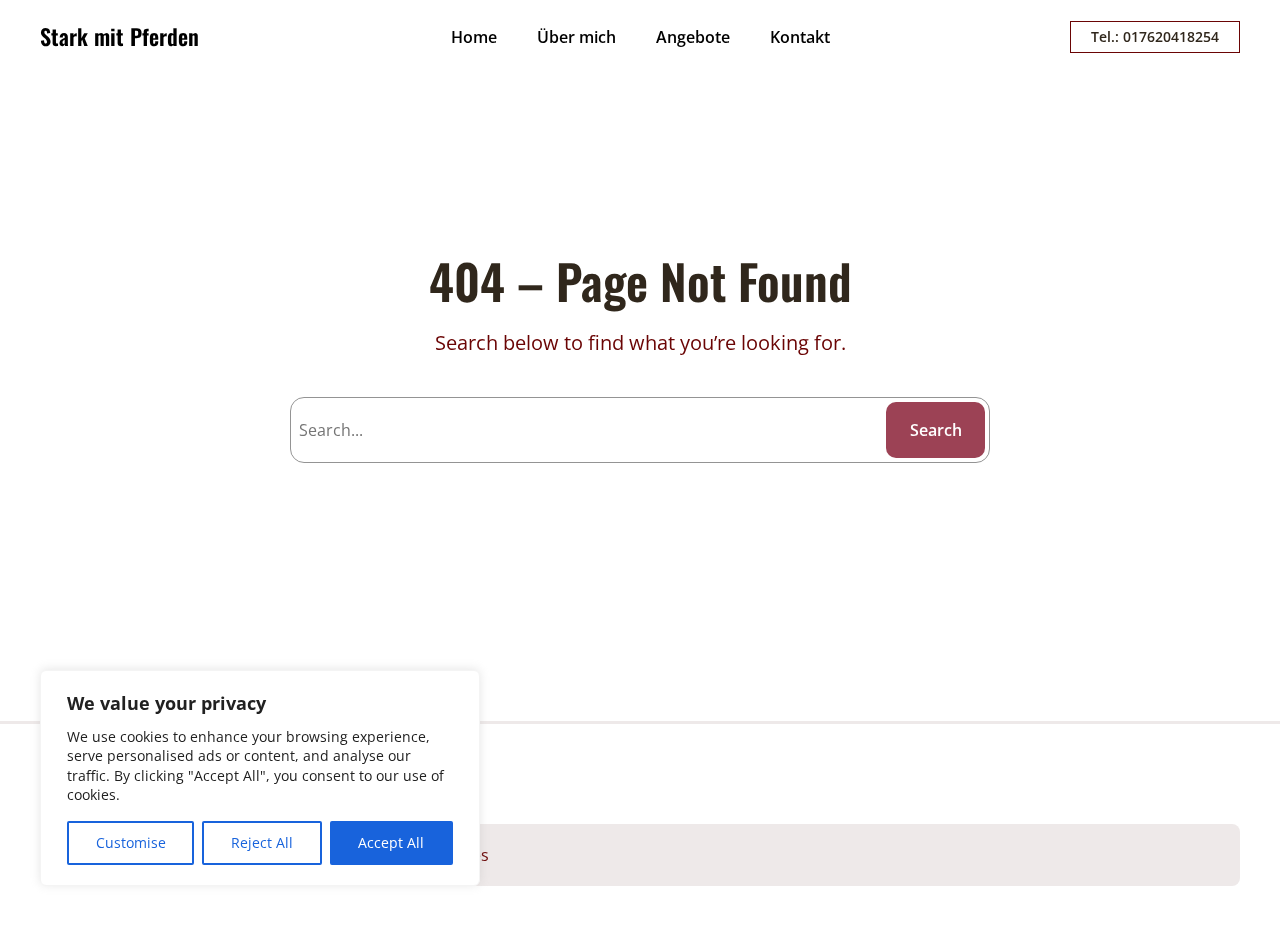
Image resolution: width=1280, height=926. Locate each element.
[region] (260, 778)
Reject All (262, 842)
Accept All (391, 842)
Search (936, 430)
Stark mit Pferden (119, 36)
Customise (131, 842)
